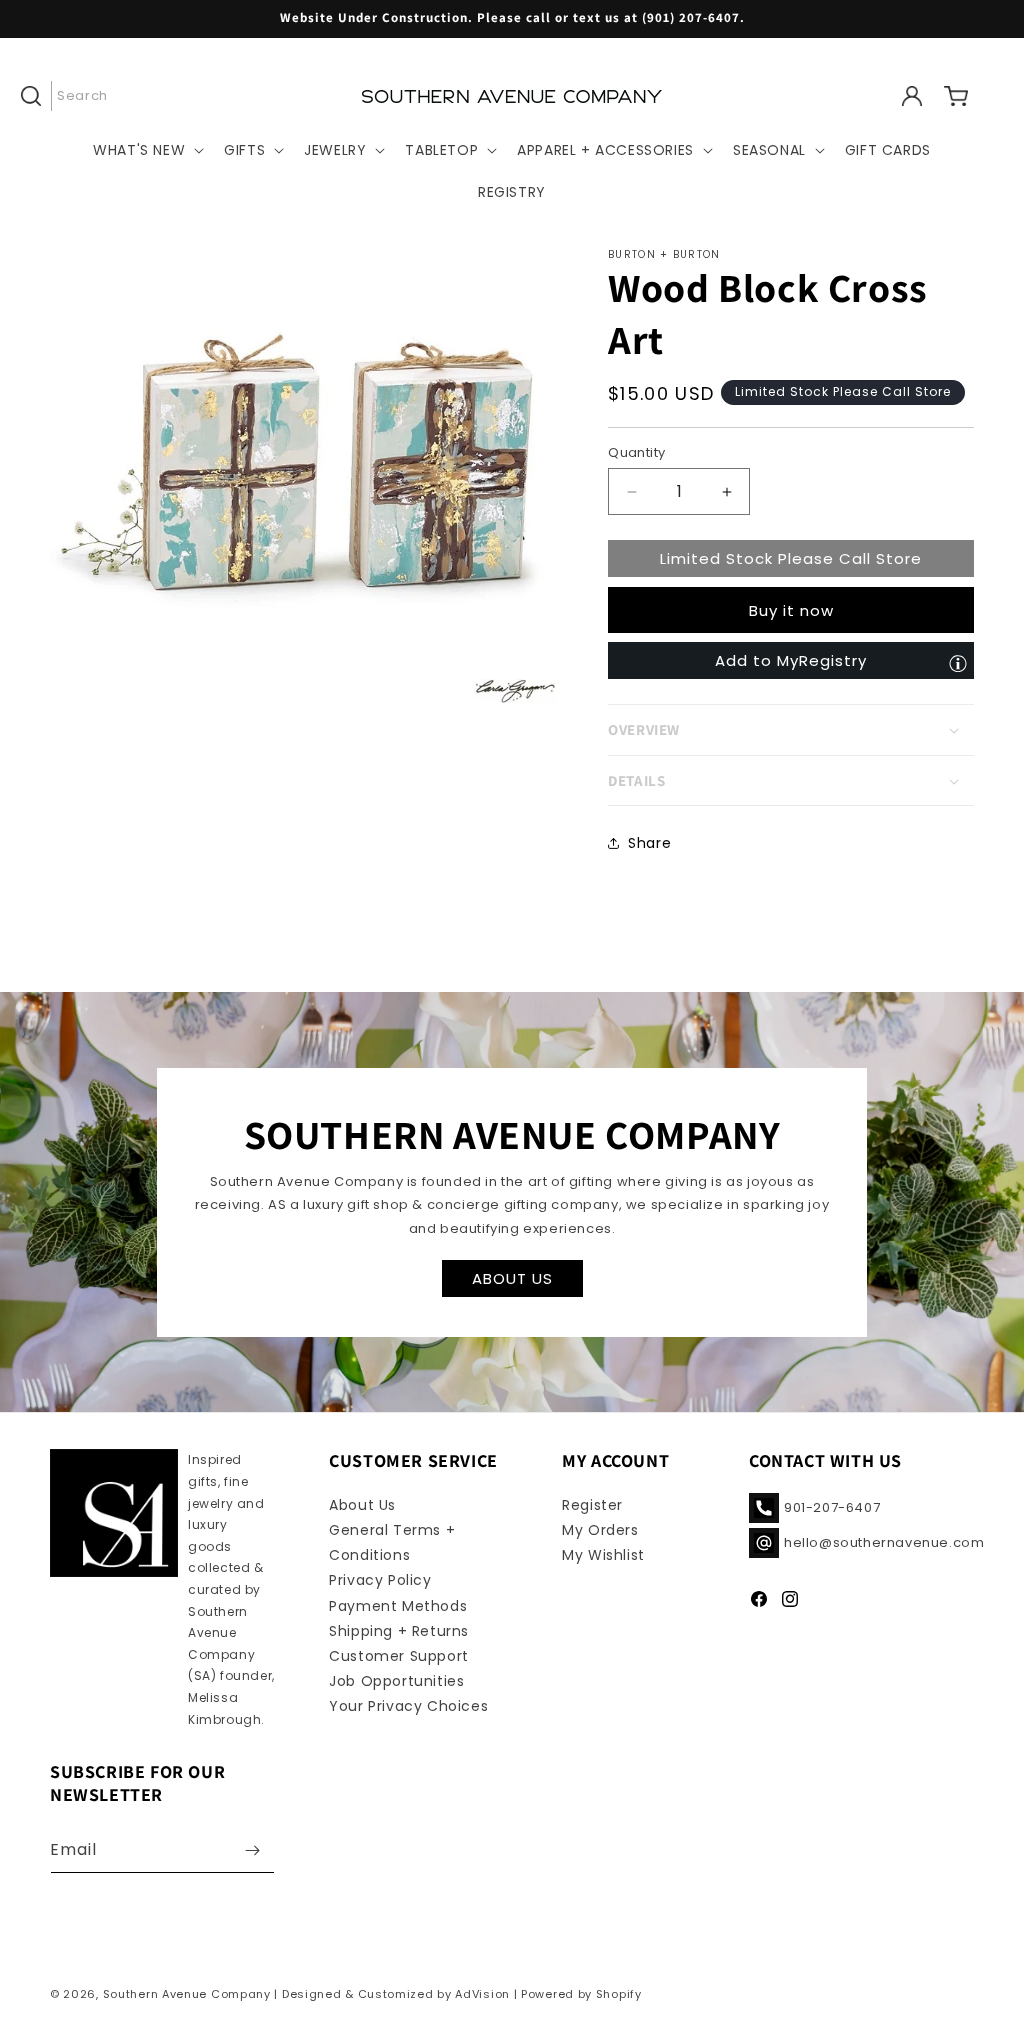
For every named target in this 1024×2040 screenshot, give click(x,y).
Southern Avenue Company (187, 1994)
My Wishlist (603, 1555)
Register (592, 1505)
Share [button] (649, 843)
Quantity (636, 452)
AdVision (482, 1994)
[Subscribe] (252, 1850)
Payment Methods (398, 1606)
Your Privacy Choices (408, 1706)
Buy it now (791, 610)
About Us (362, 1505)
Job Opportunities (396, 1681)
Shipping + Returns (399, 1631)
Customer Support (399, 1656)
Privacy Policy (380, 1580)
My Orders (600, 1530)
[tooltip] (958, 663)
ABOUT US (512, 1277)
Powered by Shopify (581, 1994)
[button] (72, 96)
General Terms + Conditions (392, 1542)
